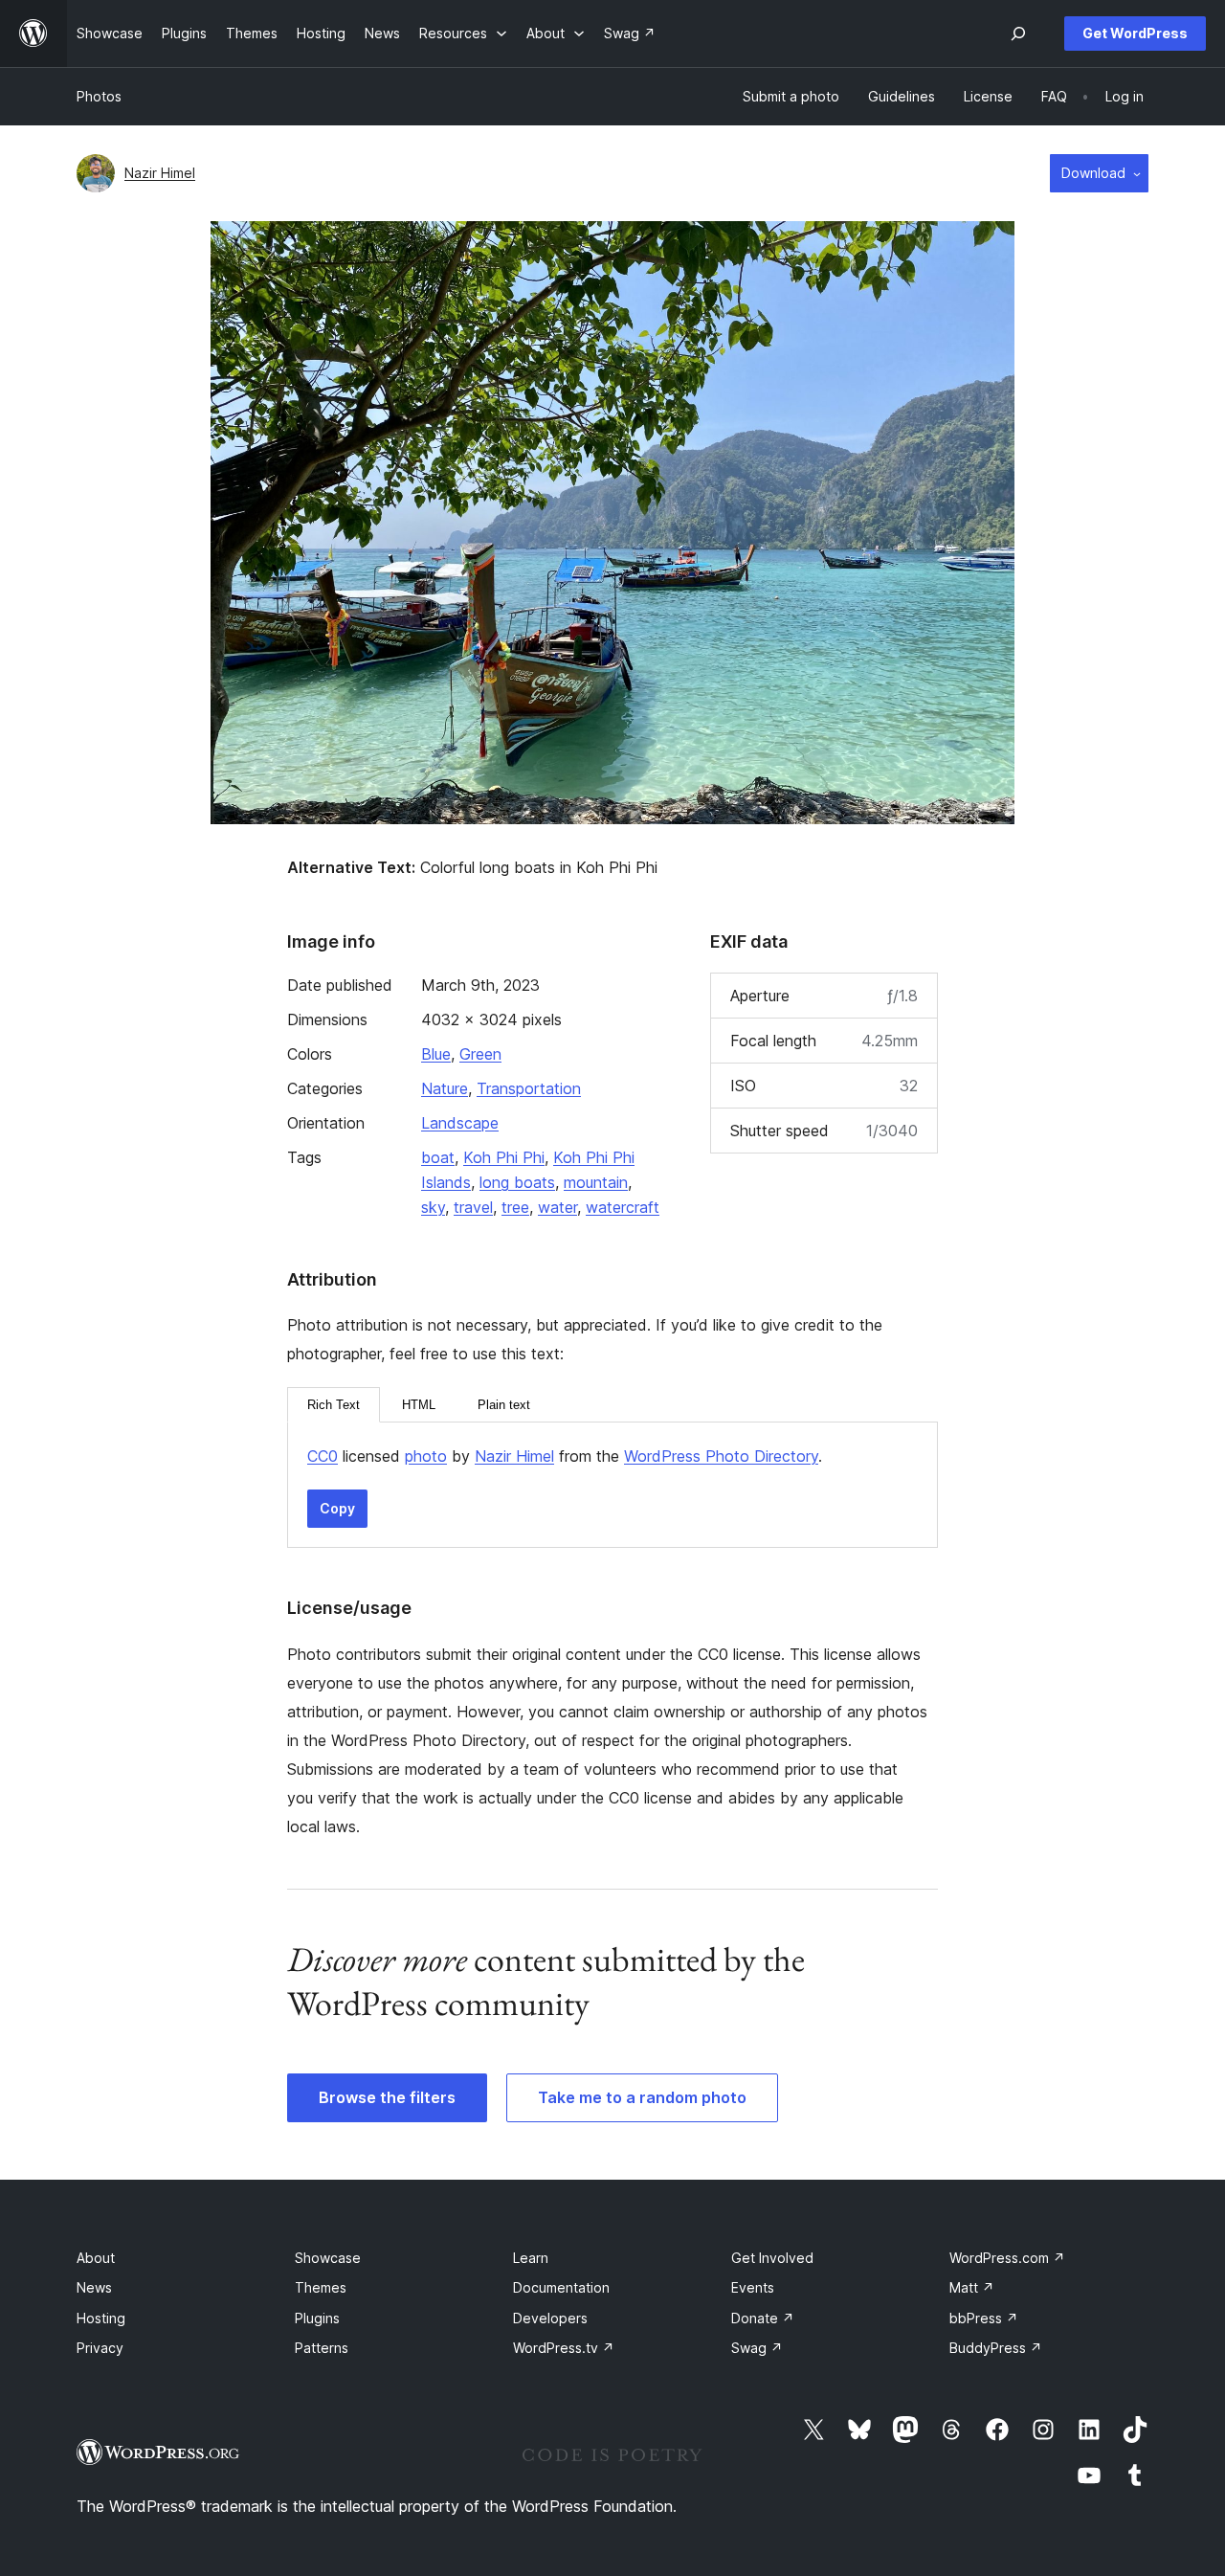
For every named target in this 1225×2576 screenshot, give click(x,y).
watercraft (623, 1207)
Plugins (317, 2318)
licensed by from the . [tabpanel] (565, 1456)
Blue (436, 1054)
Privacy (100, 2348)
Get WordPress (1135, 33)
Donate (763, 2318)
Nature (445, 1088)
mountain (596, 1182)
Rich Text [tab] (334, 1405)
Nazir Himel (160, 173)
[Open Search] (1018, 34)
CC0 (323, 1456)
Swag (757, 2348)
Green (480, 1054)
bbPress (984, 2318)
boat (438, 1157)
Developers (550, 2318)
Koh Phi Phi (504, 1157)
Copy (337, 1508)
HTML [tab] (419, 1405)
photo (426, 1456)
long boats (517, 1182)
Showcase (328, 2258)
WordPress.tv (564, 2348)
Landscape (460, 1123)
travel (473, 1207)
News (94, 2287)
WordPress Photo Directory (721, 1456)
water (557, 1207)
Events (753, 2287)
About (96, 2258)
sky (433, 1207)
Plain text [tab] (504, 1405)
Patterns (322, 2348)
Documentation (561, 2287)
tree (515, 1207)
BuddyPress (996, 2348)
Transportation (529, 1088)
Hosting (101, 2318)
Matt (972, 2287)
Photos (99, 96)
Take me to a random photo (642, 2097)
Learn (531, 2258)
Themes (321, 2287)
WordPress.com (1007, 2258)
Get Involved (772, 2258)
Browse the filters (387, 2097)
